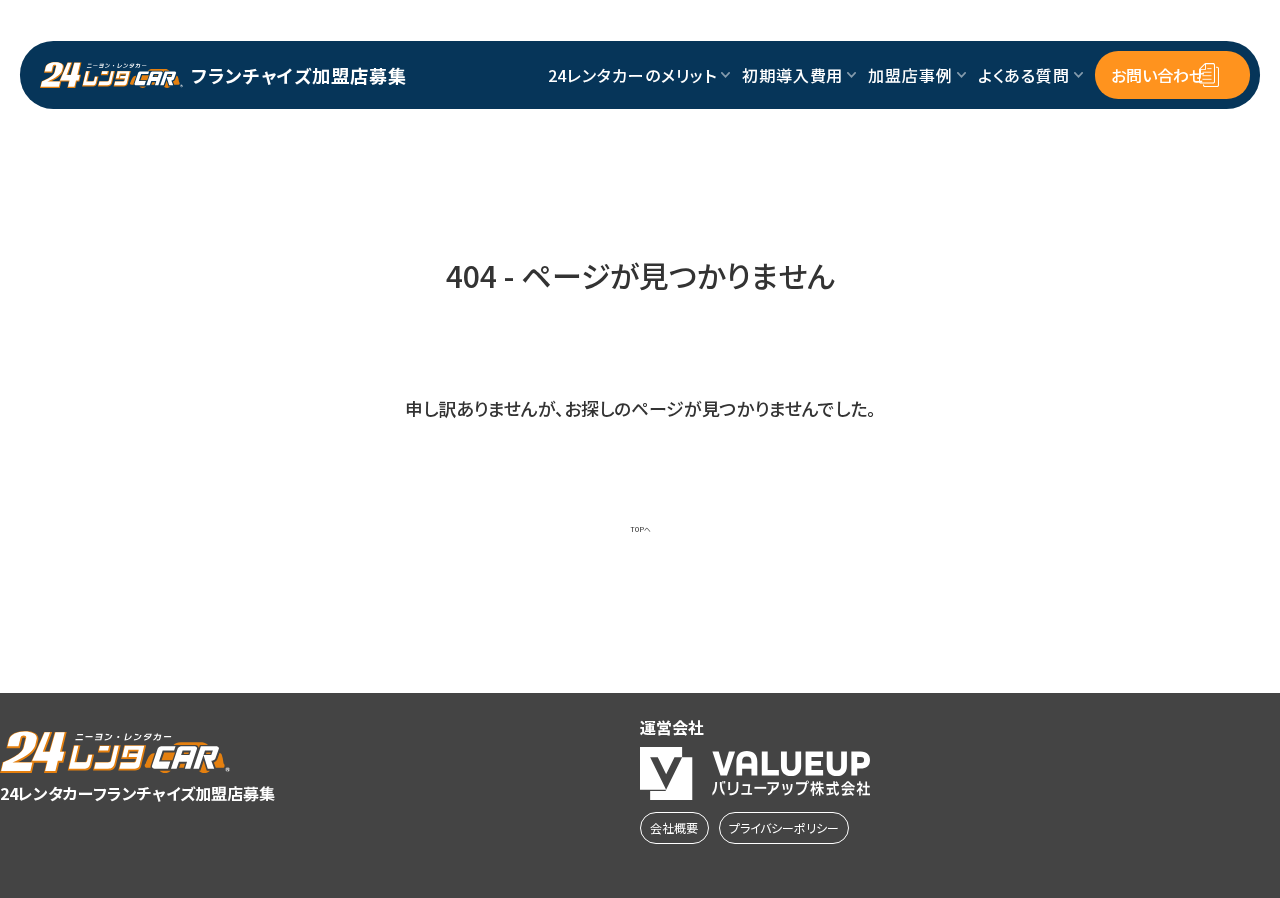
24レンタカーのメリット (633, 75)
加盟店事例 (910, 75)
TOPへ (640, 529)
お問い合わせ (1157, 75)
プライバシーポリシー (784, 827)
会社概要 (674, 827)
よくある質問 (1024, 75)
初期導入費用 (793, 75)
